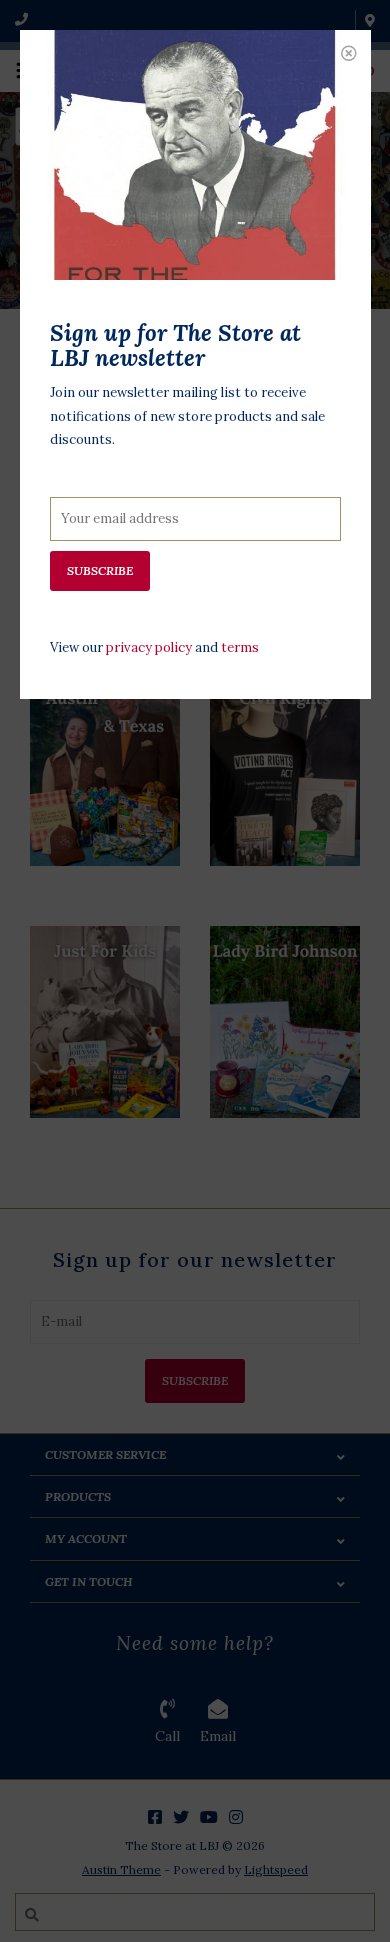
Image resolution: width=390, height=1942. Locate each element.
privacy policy (149, 647)
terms (240, 647)
